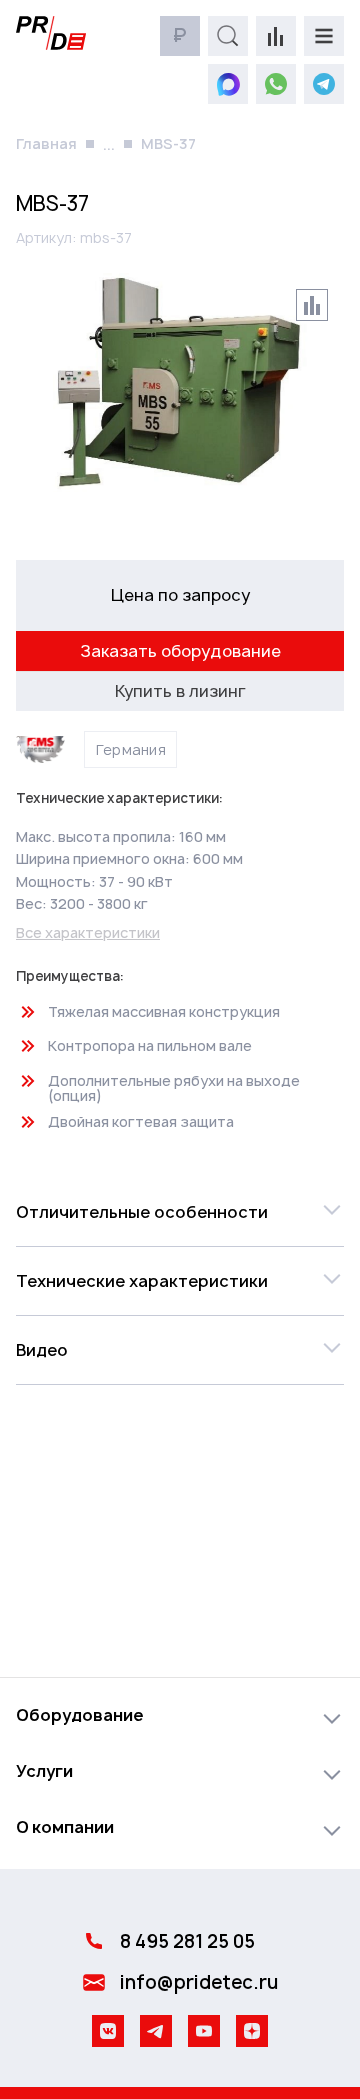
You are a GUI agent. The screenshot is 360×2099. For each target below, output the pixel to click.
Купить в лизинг (180, 691)
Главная (46, 143)
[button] (180, 1212)
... (109, 144)
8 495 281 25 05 (187, 1941)
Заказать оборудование (180, 651)
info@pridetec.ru (199, 1982)
